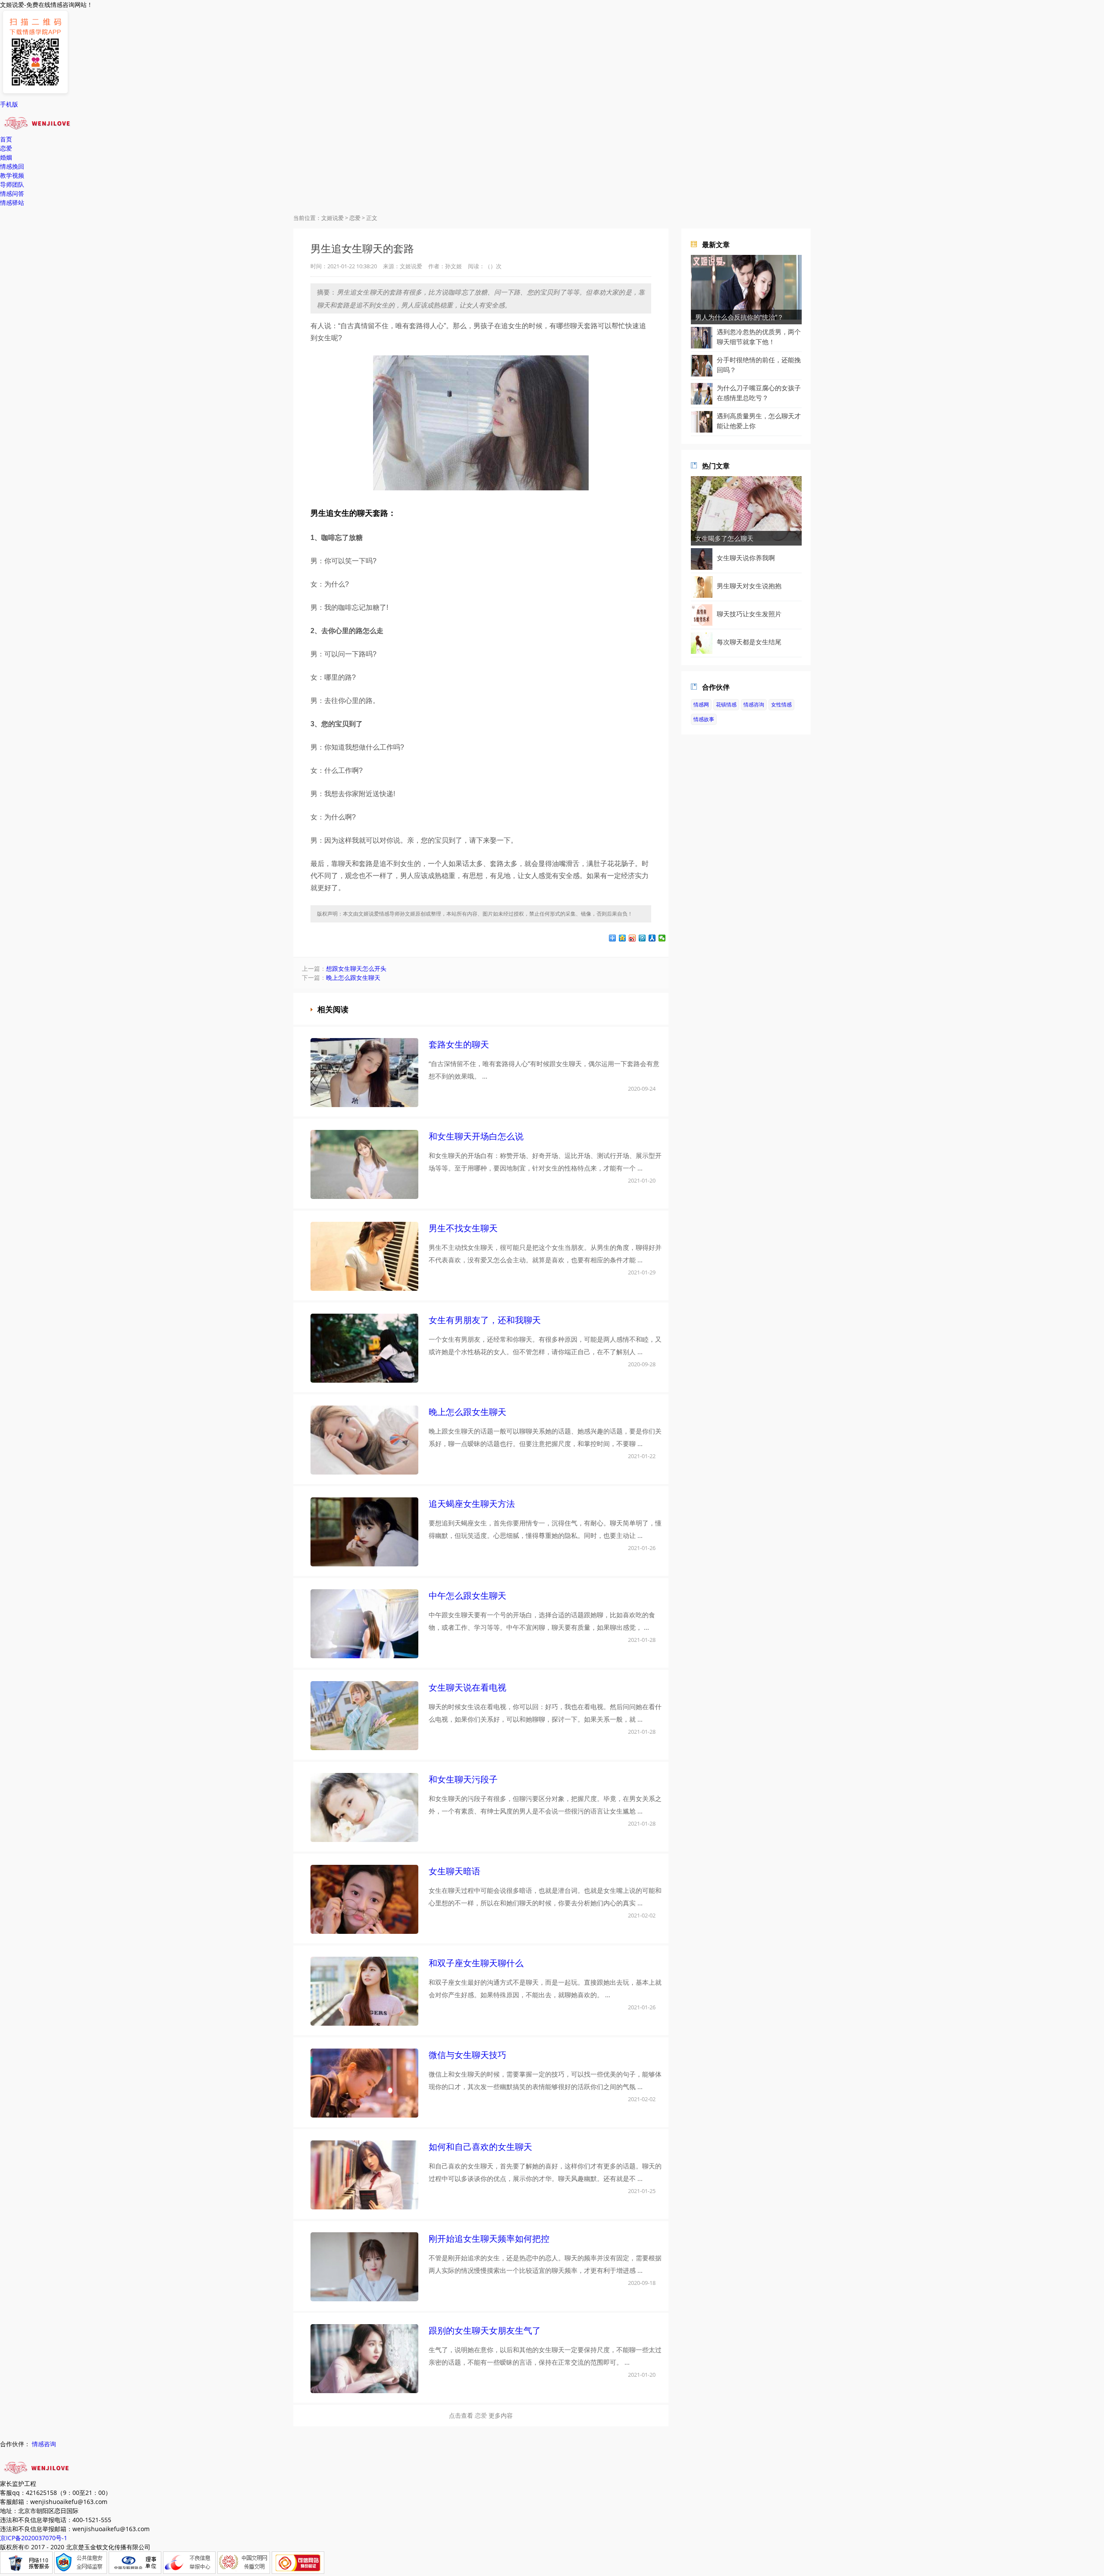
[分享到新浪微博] (632, 938)
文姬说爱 (332, 218)
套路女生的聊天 (459, 1044)
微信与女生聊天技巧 (467, 2055)
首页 (6, 139)
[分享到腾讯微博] (642, 938)
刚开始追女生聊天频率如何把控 (489, 2239)
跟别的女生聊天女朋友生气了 (485, 2330)
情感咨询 (754, 704)
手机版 (9, 104)
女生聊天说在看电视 (467, 1687)
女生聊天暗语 (455, 1871)
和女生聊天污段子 (463, 1779)
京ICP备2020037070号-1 (34, 2538)
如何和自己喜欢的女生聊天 (480, 2147)
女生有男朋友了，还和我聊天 (485, 1320)
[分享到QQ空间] (623, 938)
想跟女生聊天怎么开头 (356, 968)
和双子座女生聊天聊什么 (476, 1963)
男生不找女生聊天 (463, 1228)
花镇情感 (726, 704)
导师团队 (12, 184)
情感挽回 (12, 166)
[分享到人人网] (652, 938)
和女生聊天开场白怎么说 (476, 1136)
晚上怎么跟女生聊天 (353, 977)
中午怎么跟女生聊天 (467, 1595)
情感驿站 (12, 202)
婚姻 (6, 157)
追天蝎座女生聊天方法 (472, 1504)
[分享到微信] (662, 938)
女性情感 (781, 704)
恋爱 (6, 148)
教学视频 (12, 175)
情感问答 (12, 193)
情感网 (701, 704)
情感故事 (704, 719)
